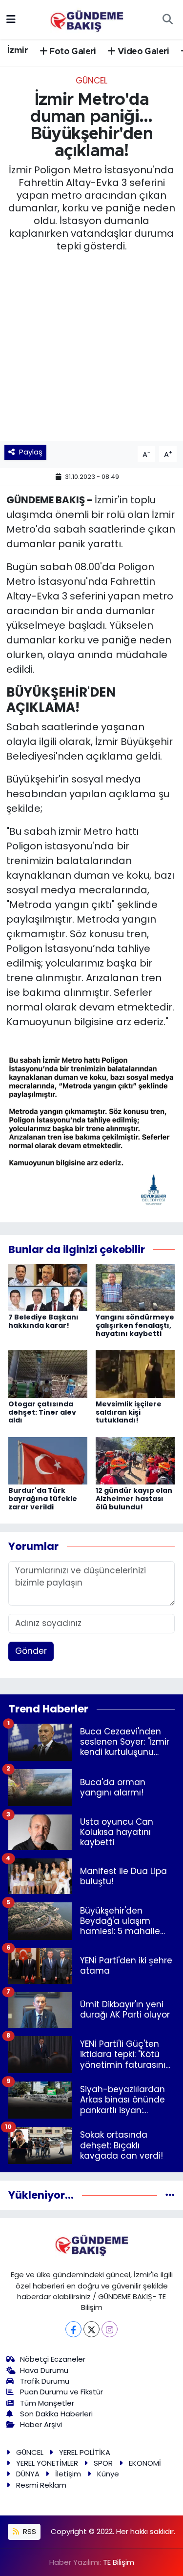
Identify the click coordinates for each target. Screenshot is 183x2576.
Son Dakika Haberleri (56, 2414)
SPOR (103, 2463)
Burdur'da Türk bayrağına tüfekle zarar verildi (43, 1499)
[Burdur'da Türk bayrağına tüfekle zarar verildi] (48, 1460)
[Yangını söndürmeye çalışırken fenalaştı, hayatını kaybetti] (135, 1287)
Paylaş (31, 452)
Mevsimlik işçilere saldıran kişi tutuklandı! (129, 1412)
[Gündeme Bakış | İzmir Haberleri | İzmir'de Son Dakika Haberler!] (87, 19)
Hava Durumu (44, 2370)
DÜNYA (28, 2474)
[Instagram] (110, 2329)
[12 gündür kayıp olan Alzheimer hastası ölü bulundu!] (135, 1460)
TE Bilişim (119, 2562)
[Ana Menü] (11, 19)
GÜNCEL (91, 81)
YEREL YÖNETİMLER (47, 2463)
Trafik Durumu (45, 2381)
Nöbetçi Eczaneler (53, 2359)
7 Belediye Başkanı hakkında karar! (43, 1321)
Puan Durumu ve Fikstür (61, 2392)
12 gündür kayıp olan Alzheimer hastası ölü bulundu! (134, 1499)
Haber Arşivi (41, 2424)
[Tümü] (170, 2195)
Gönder (31, 1651)
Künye (108, 2474)
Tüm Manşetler (47, 2403)
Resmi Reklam (41, 2485)
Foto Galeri (72, 52)
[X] (91, 2329)
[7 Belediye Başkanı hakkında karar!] (48, 1287)
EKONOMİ (145, 2463)
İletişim (68, 2474)
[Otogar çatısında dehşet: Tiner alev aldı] (48, 1374)
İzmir (18, 51)
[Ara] (167, 20)
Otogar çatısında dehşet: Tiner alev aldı (42, 1412)
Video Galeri (142, 52)
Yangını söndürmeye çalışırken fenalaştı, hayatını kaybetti (135, 1325)
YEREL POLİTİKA (85, 2452)
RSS (29, 2531)
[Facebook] (73, 2329)
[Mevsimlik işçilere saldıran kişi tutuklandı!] (135, 1374)
